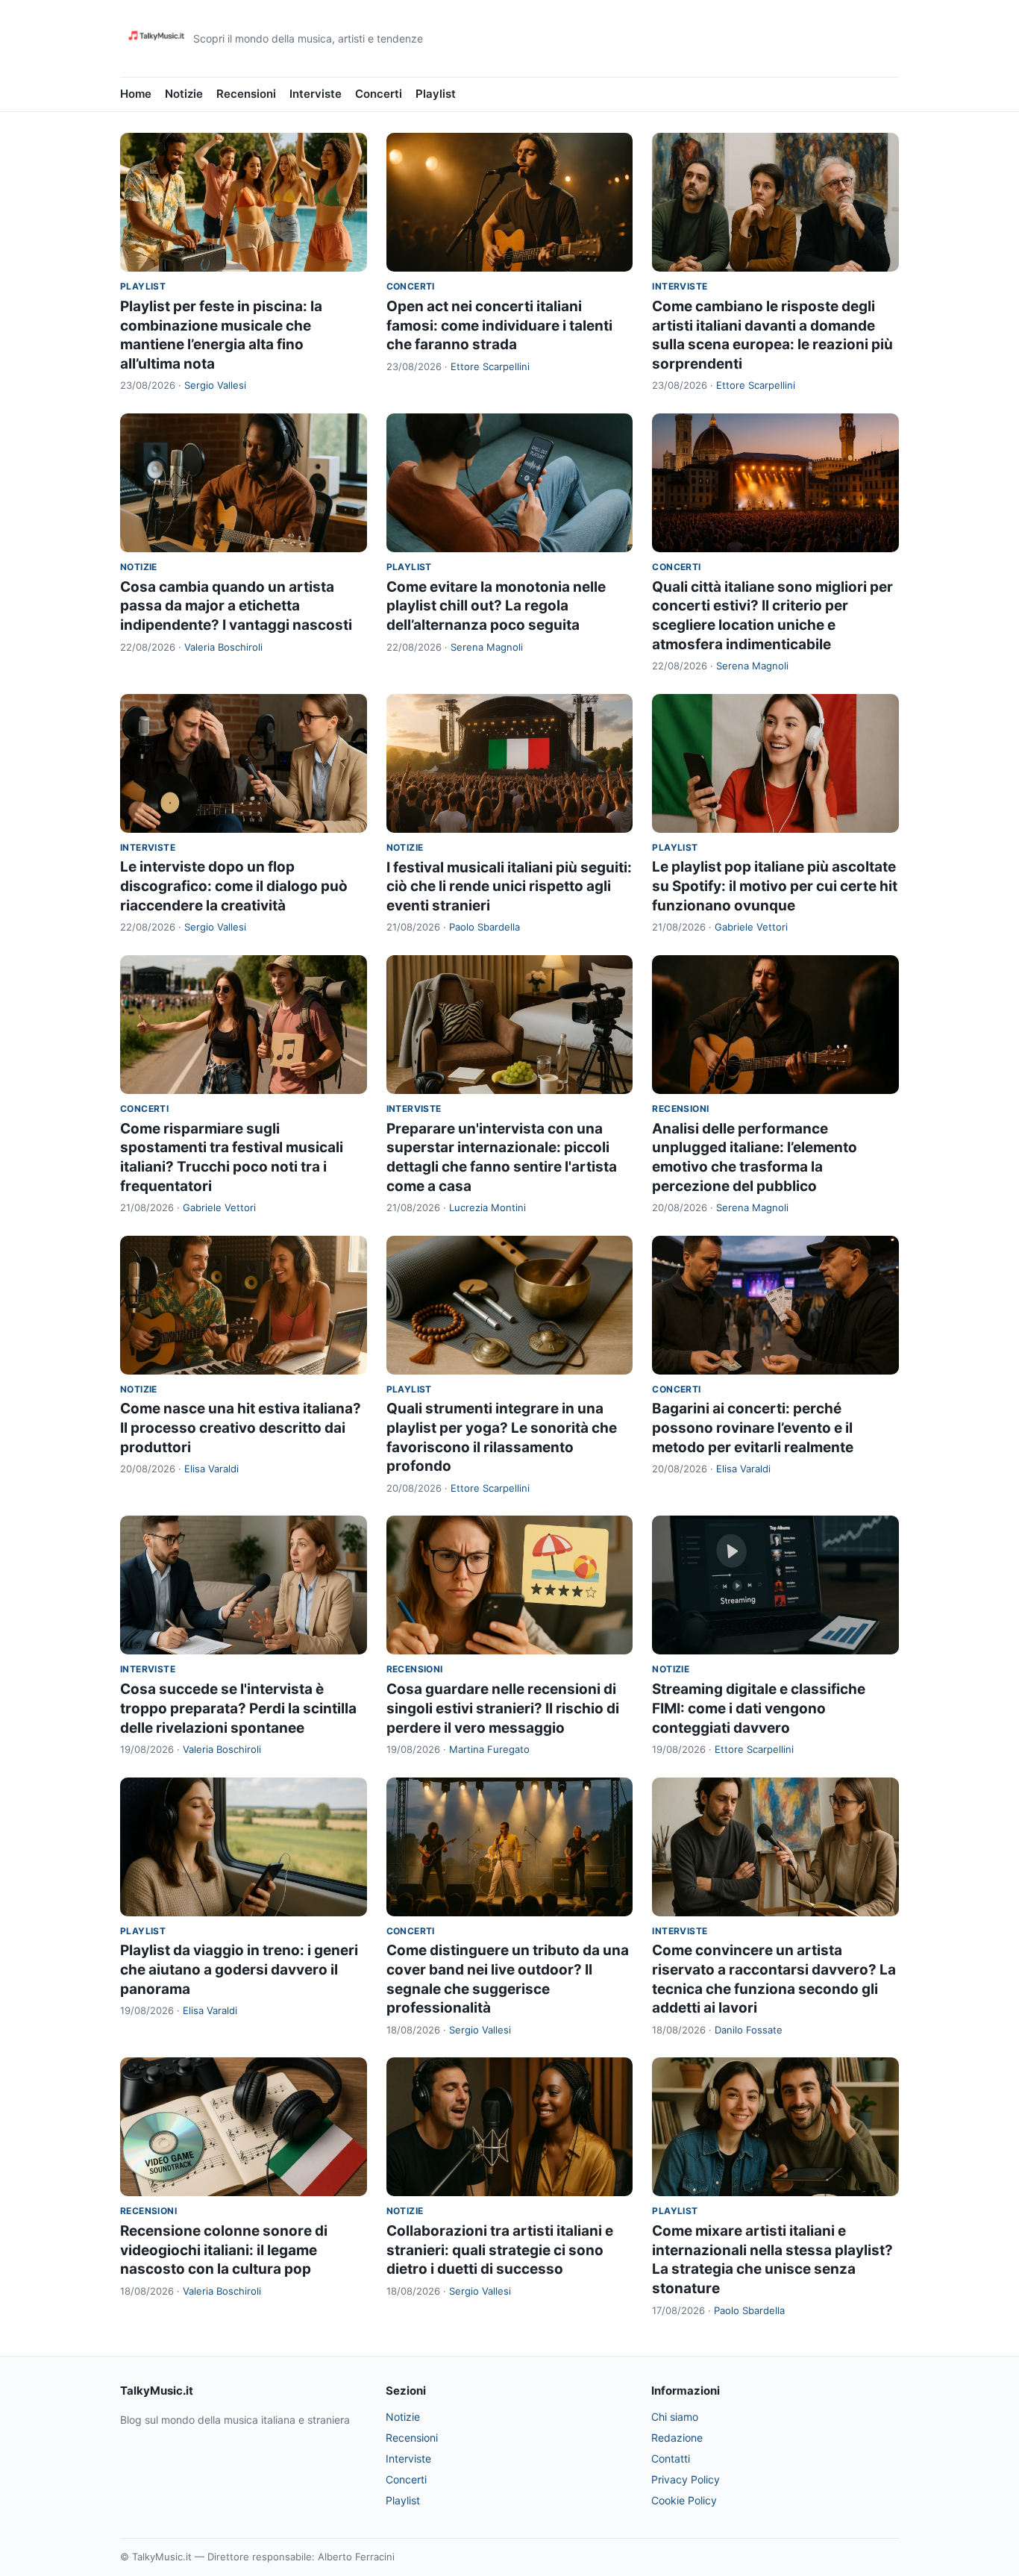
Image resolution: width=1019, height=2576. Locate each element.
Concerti (379, 94)
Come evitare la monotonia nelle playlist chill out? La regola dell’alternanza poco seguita (496, 606)
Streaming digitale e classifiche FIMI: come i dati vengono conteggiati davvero (759, 1708)
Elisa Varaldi (211, 1469)
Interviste (316, 94)
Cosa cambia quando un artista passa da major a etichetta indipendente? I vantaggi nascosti (236, 606)
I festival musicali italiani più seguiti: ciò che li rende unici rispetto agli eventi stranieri (509, 887)
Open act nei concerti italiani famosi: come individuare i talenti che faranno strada (499, 325)
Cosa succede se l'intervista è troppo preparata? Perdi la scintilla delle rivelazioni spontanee (238, 1708)
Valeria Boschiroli (223, 647)
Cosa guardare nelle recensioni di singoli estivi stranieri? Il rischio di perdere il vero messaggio (503, 1708)
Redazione (677, 2438)
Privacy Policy (686, 2479)
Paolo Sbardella (485, 927)
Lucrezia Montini (487, 1207)
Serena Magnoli (487, 647)
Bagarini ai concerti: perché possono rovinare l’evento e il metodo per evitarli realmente (753, 1428)
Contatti (671, 2458)
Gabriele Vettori (751, 927)
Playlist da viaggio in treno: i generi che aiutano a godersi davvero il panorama (239, 1969)
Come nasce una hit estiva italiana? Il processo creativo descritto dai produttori (241, 1428)
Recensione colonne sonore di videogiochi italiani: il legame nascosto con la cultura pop (224, 2250)
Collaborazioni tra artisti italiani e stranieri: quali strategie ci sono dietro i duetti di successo (500, 2250)
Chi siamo (675, 2417)
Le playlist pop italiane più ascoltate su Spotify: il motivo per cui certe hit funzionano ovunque (775, 886)
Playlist (436, 94)
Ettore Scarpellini (490, 366)
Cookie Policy (684, 2500)
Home (136, 94)
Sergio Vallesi (215, 385)
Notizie (184, 94)
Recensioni (246, 94)
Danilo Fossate (749, 2030)
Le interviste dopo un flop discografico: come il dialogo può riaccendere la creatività (234, 886)
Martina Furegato (489, 1749)
